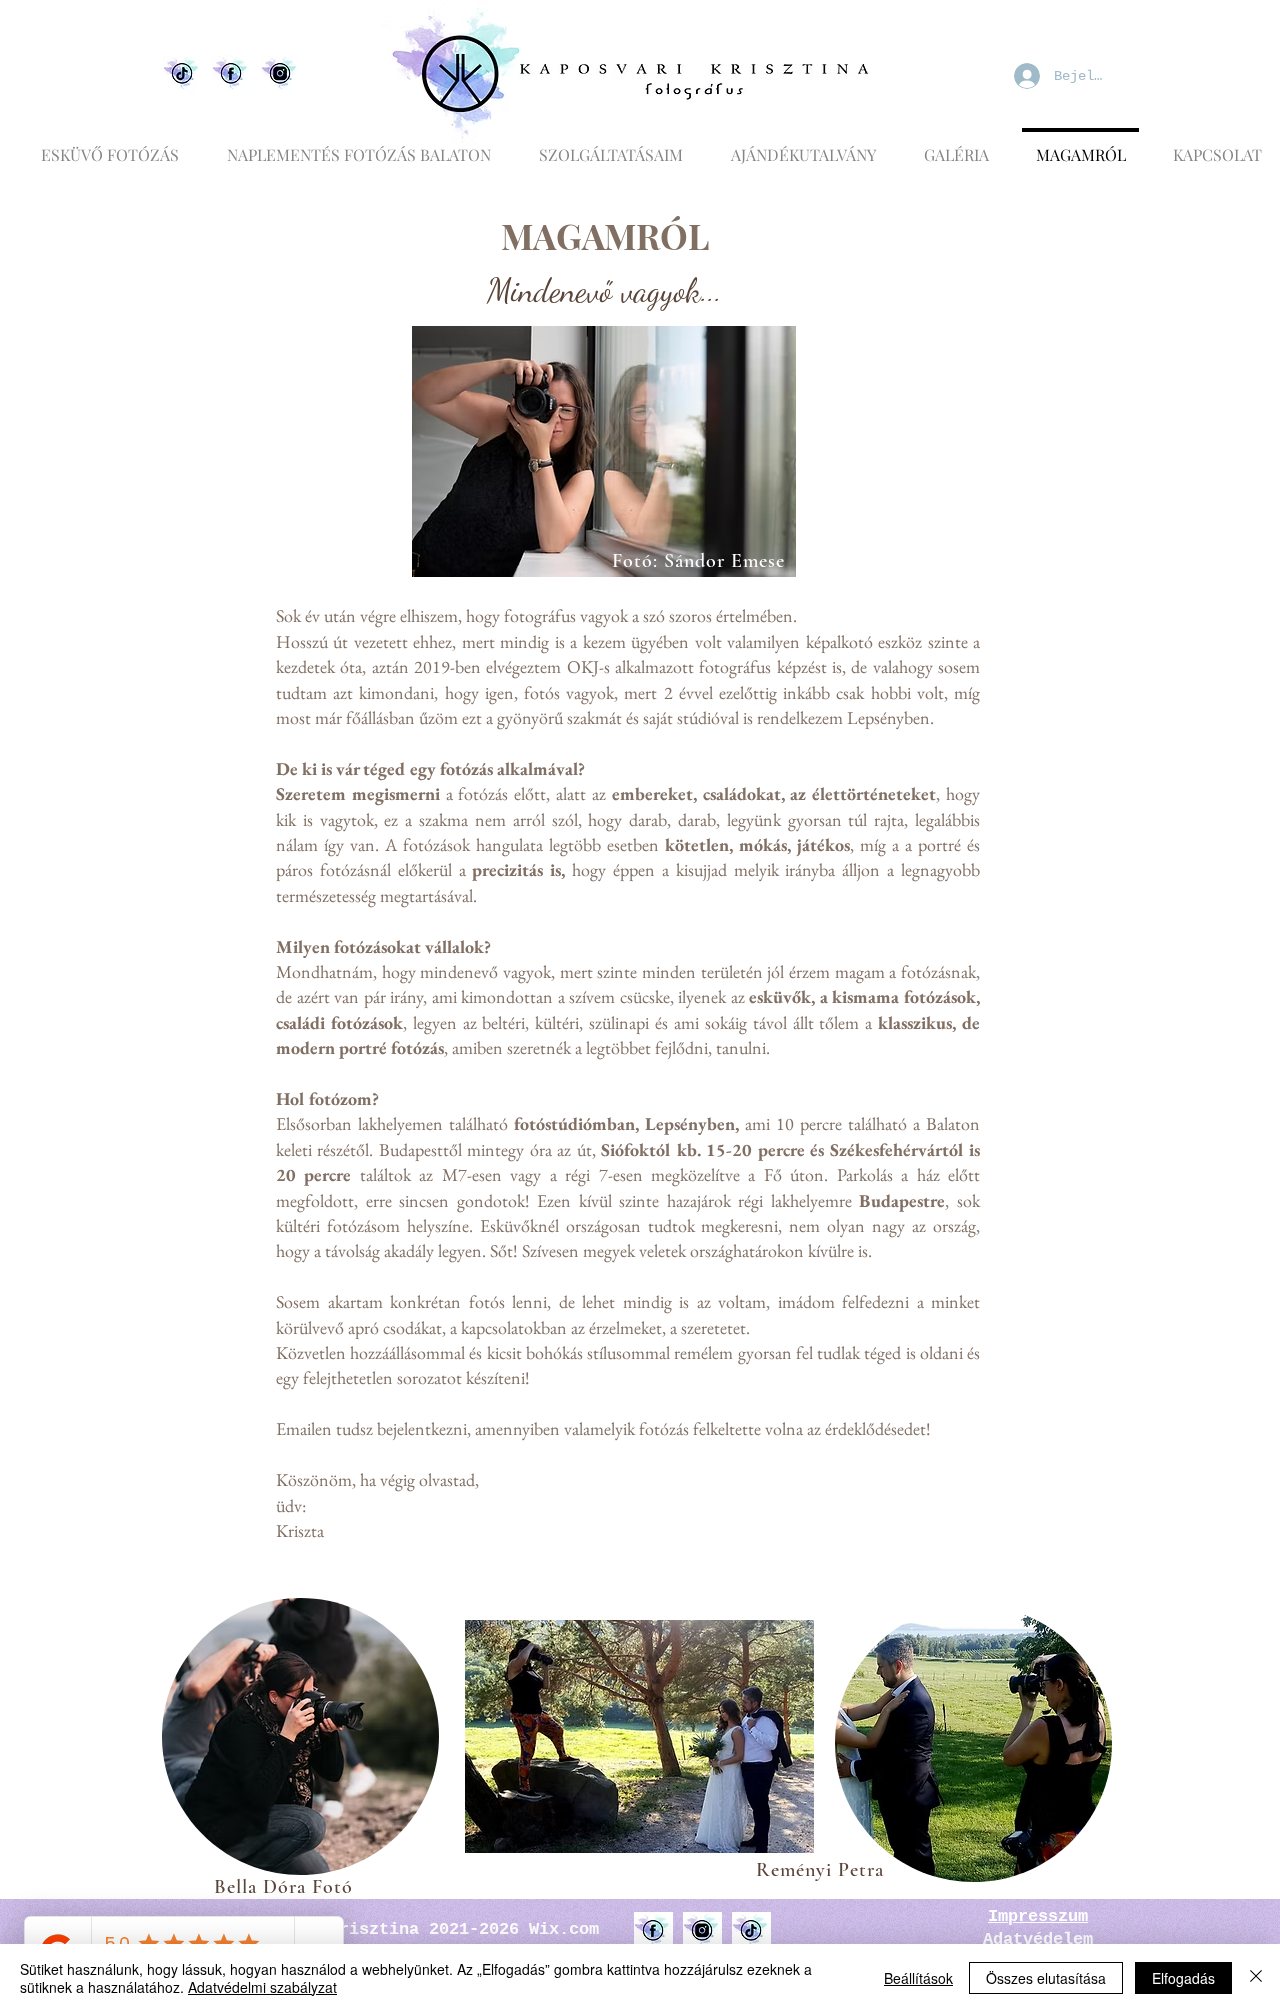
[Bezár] (1256, 1978)
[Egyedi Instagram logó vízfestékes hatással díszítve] (280, 74)
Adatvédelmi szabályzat (262, 1987)
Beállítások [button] (918, 1978)
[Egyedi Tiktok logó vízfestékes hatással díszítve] (182, 74)
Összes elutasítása (1046, 1978)
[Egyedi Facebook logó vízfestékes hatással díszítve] (231, 74)
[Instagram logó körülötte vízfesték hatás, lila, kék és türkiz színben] (702, 1931)
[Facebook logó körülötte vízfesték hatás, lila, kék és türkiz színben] (653, 1931)
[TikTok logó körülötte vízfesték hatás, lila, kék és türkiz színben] (751, 1931)
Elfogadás (1183, 1978)
